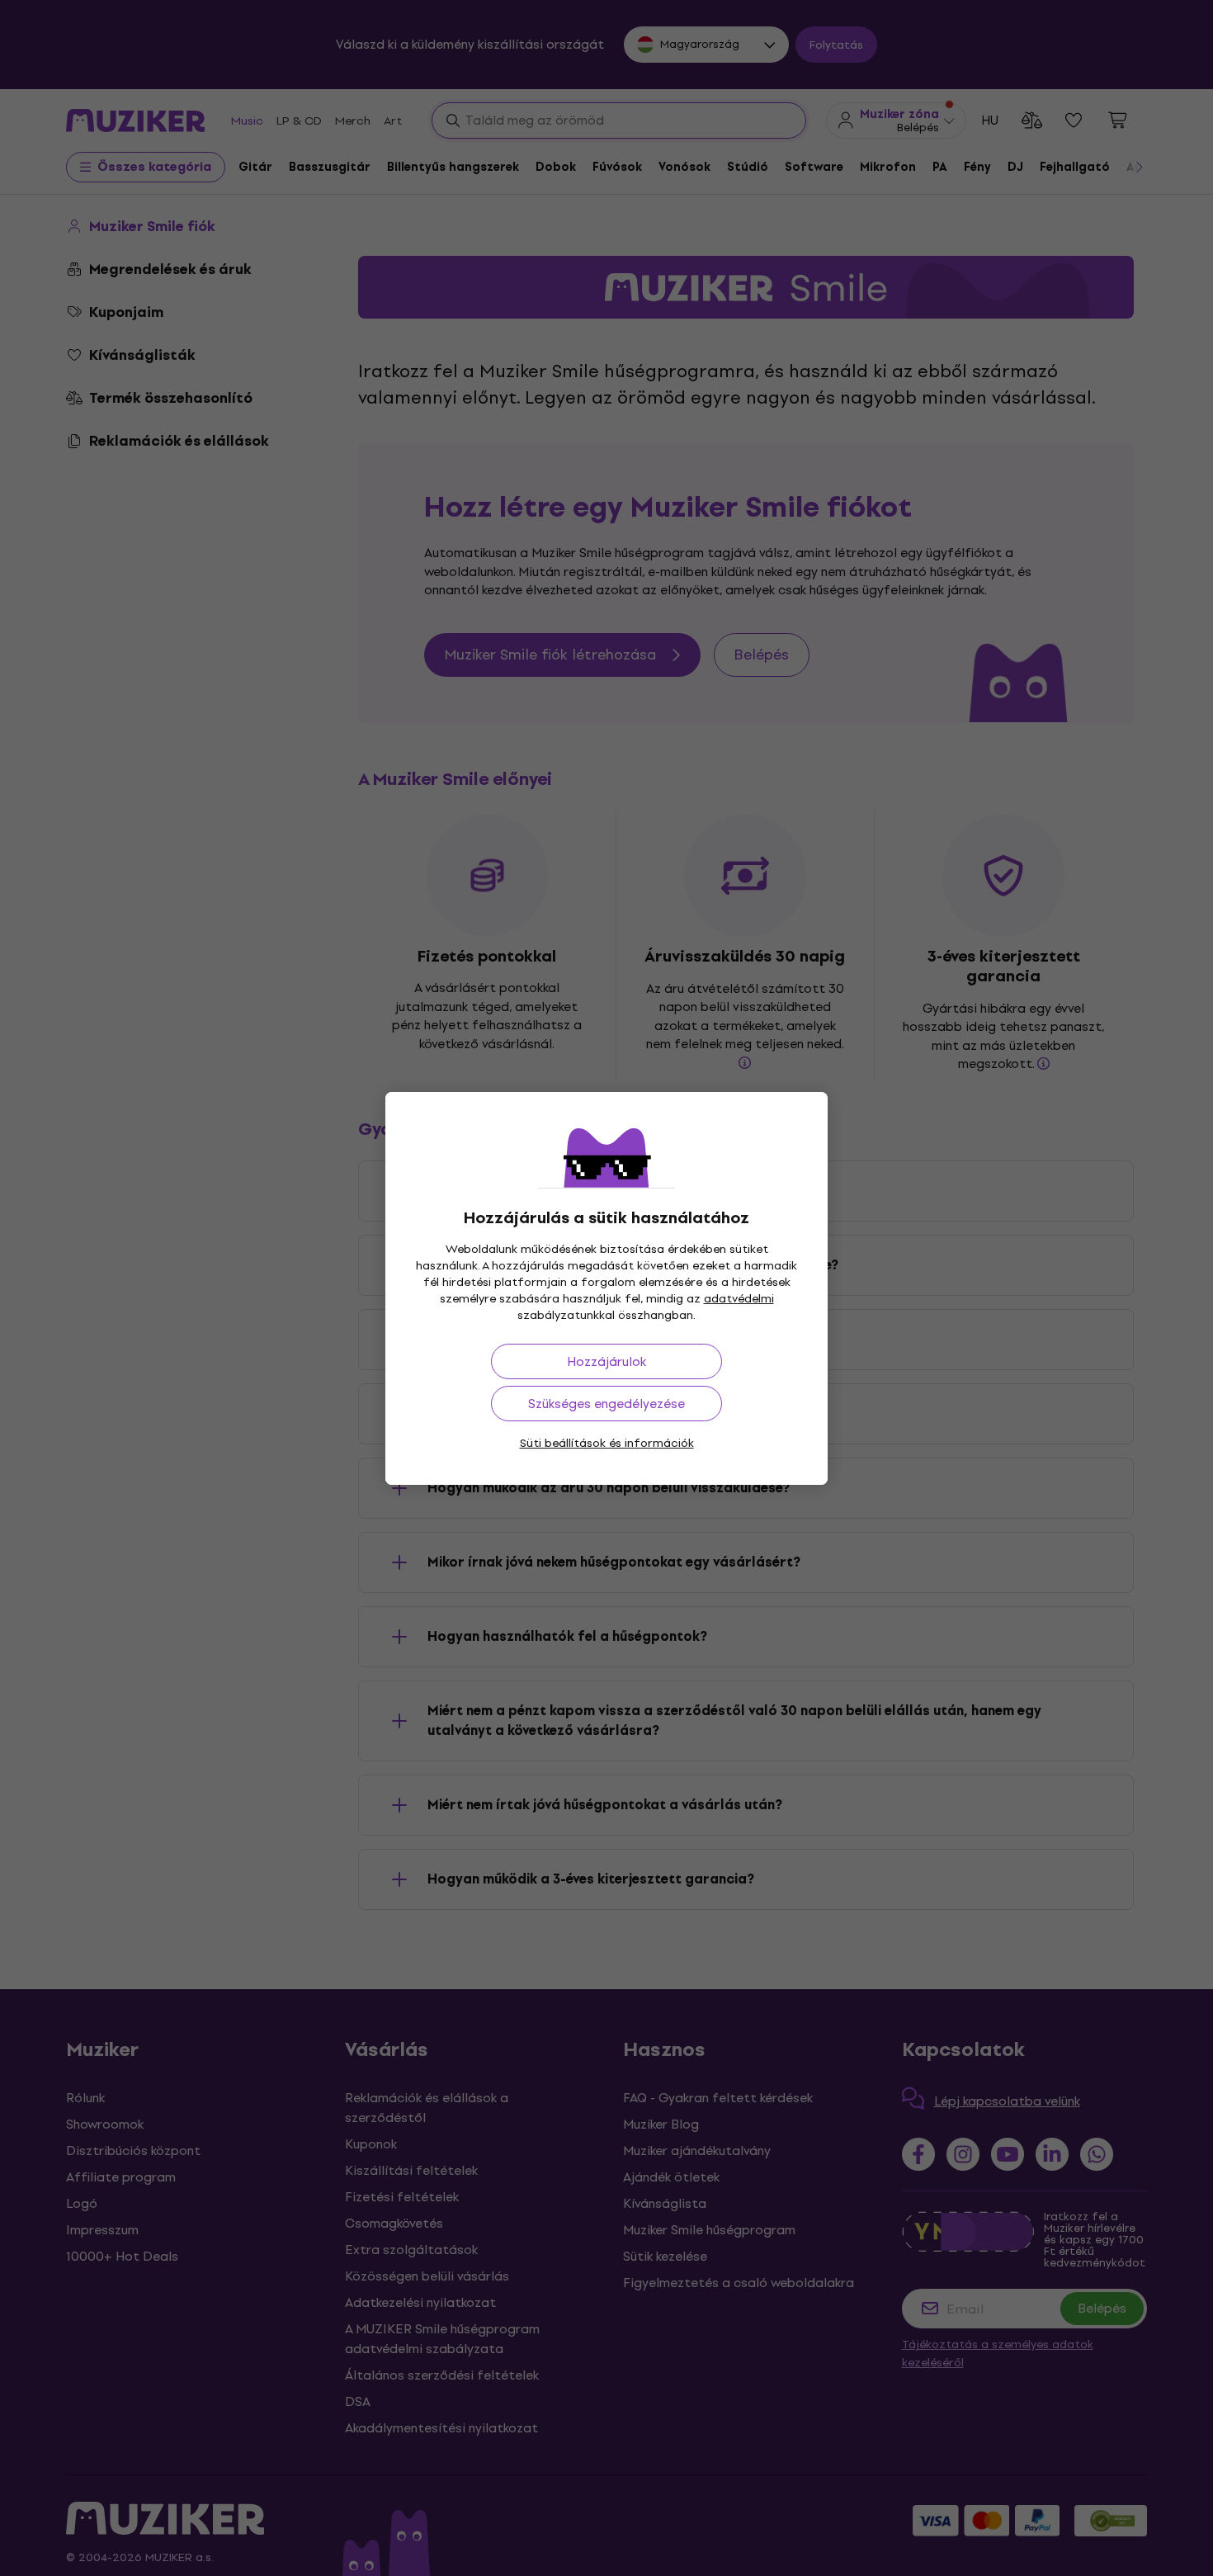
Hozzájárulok (606, 1361)
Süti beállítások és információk (607, 1443)
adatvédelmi (739, 1299)
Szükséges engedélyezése (606, 1404)
